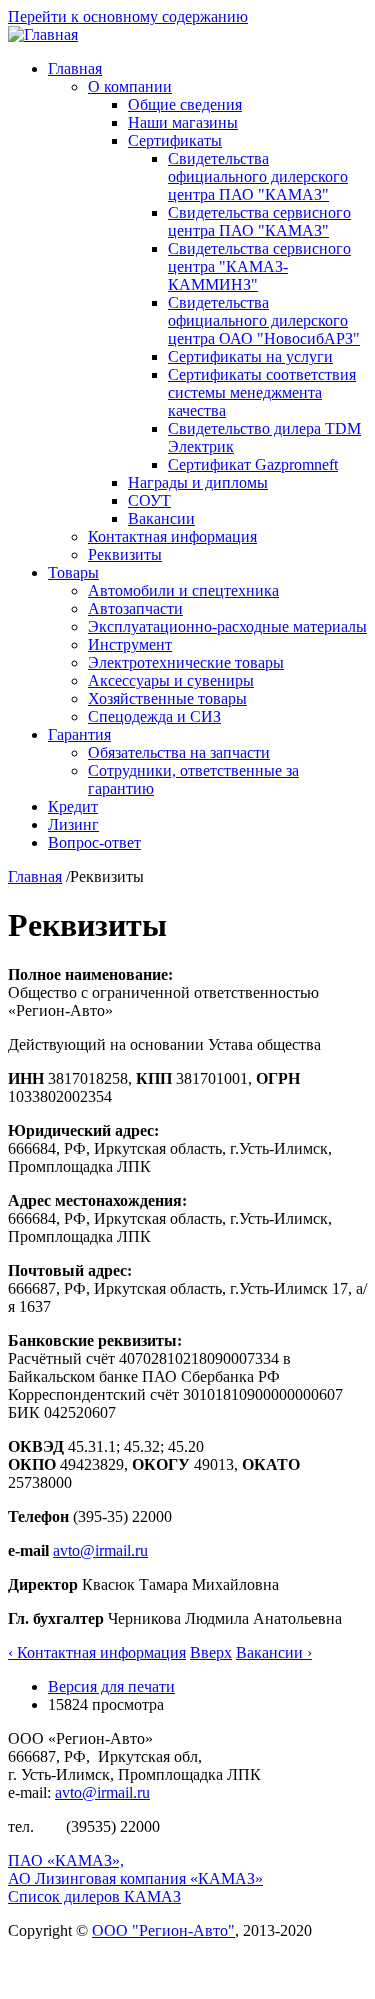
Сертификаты (175, 140)
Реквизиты (125, 554)
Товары (73, 572)
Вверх (211, 1652)
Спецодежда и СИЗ (154, 716)
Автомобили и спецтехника (183, 590)
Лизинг (73, 824)
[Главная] (43, 34)
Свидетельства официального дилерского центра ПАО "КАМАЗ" (258, 176)
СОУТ (149, 500)
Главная (75, 68)
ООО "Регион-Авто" (163, 1930)
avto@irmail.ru (100, 1550)
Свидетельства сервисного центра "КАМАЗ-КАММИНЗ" (259, 266)
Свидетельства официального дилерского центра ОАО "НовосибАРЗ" (264, 320)
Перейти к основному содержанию (128, 16)
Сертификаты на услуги (250, 356)
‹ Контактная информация (97, 1652)
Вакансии (161, 518)
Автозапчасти (135, 608)
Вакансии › (274, 1652)
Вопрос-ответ (94, 842)
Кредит (73, 806)
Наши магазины (183, 122)
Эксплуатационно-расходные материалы (227, 626)
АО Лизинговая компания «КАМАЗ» (135, 1878)
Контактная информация (172, 536)
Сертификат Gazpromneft (253, 464)
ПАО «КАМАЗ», (66, 1860)
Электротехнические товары (186, 662)
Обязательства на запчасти (179, 752)
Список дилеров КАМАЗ (94, 1896)
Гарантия (79, 734)
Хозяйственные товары (167, 698)
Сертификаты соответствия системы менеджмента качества (262, 392)
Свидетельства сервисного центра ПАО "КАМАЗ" (259, 221)
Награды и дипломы (198, 482)
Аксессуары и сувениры (171, 680)
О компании (130, 86)
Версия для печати (111, 1686)
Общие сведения (185, 104)
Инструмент (130, 644)
